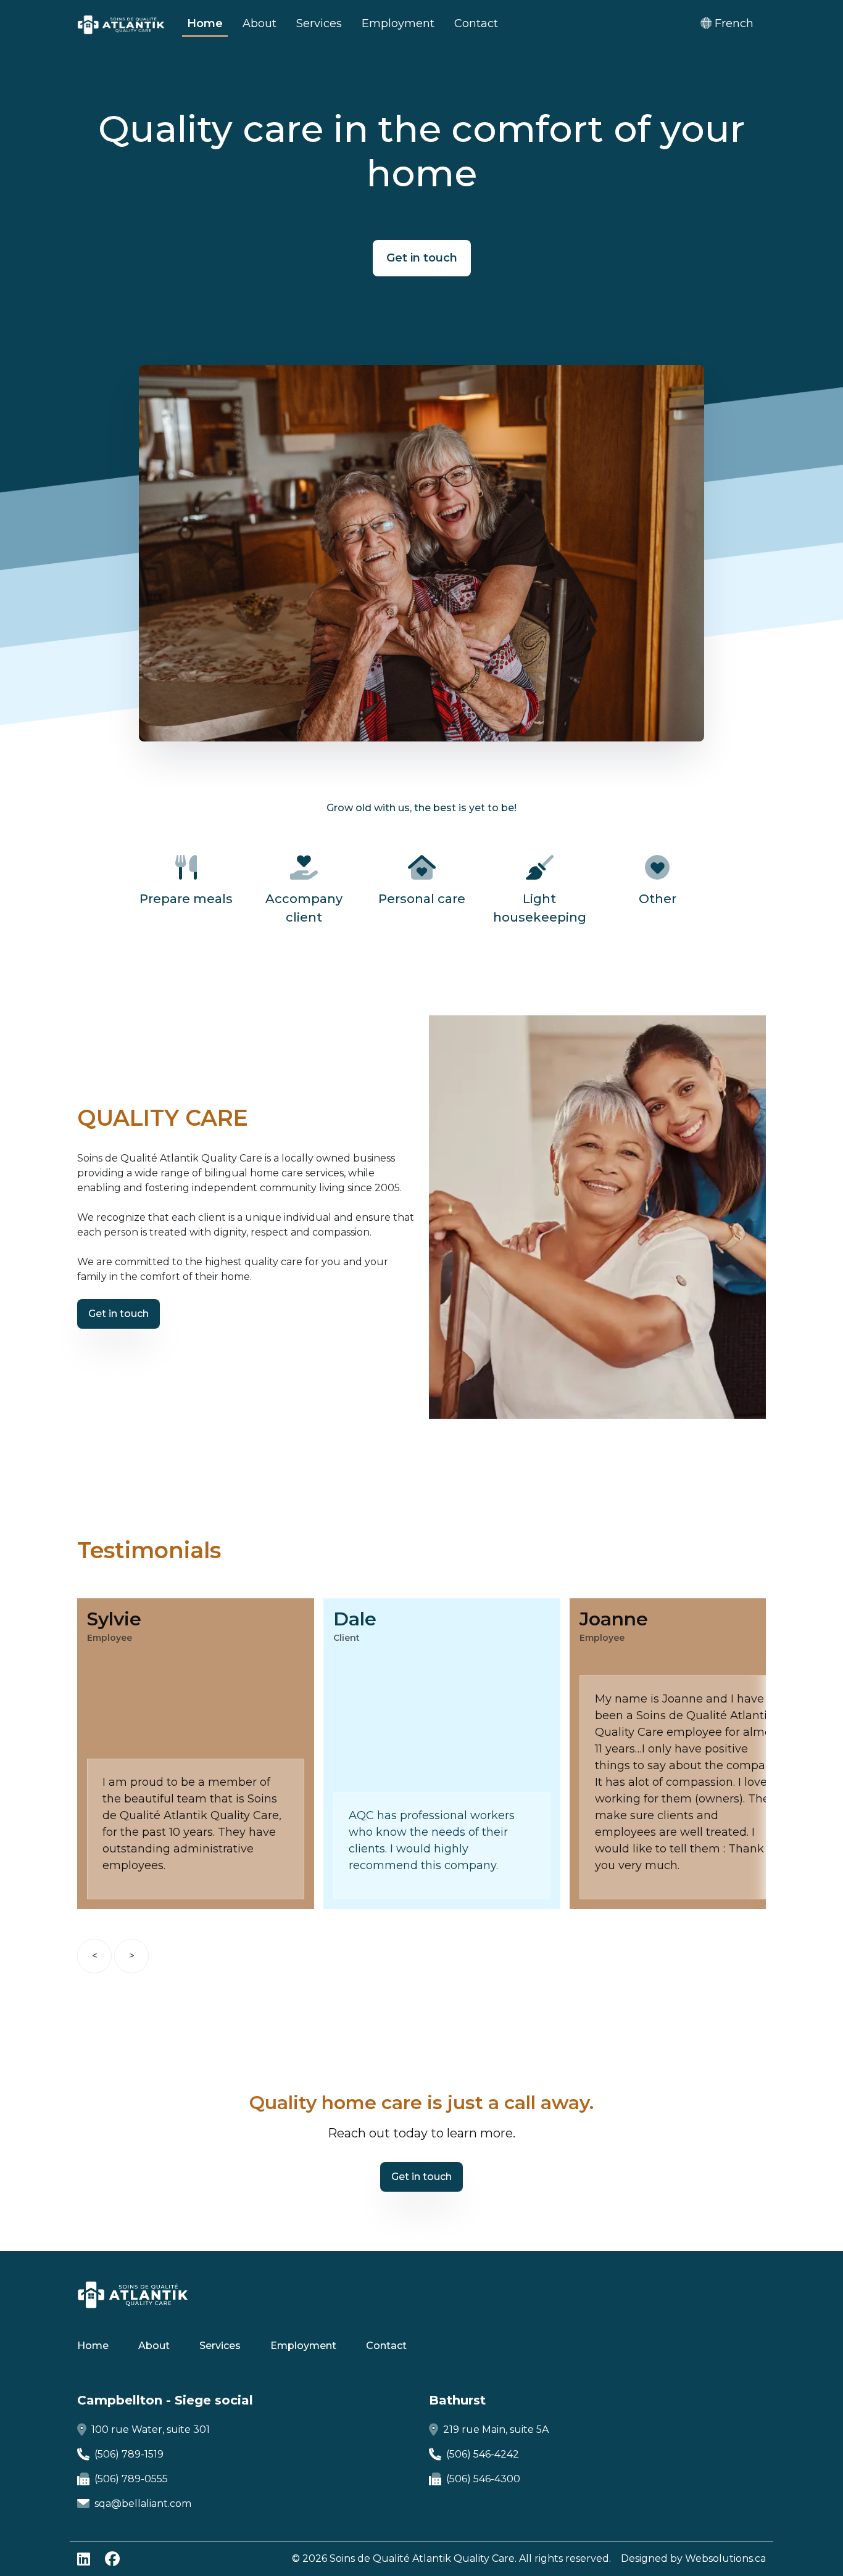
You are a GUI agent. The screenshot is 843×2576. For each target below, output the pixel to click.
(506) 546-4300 (483, 2479)
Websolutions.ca (725, 2558)
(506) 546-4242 (483, 2454)
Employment (398, 23)
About (260, 23)
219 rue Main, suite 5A (496, 2429)
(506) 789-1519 (129, 2454)
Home (205, 23)
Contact (476, 23)
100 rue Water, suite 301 (151, 2429)
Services (319, 23)
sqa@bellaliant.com (143, 2504)
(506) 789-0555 (131, 2479)
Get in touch (422, 258)
